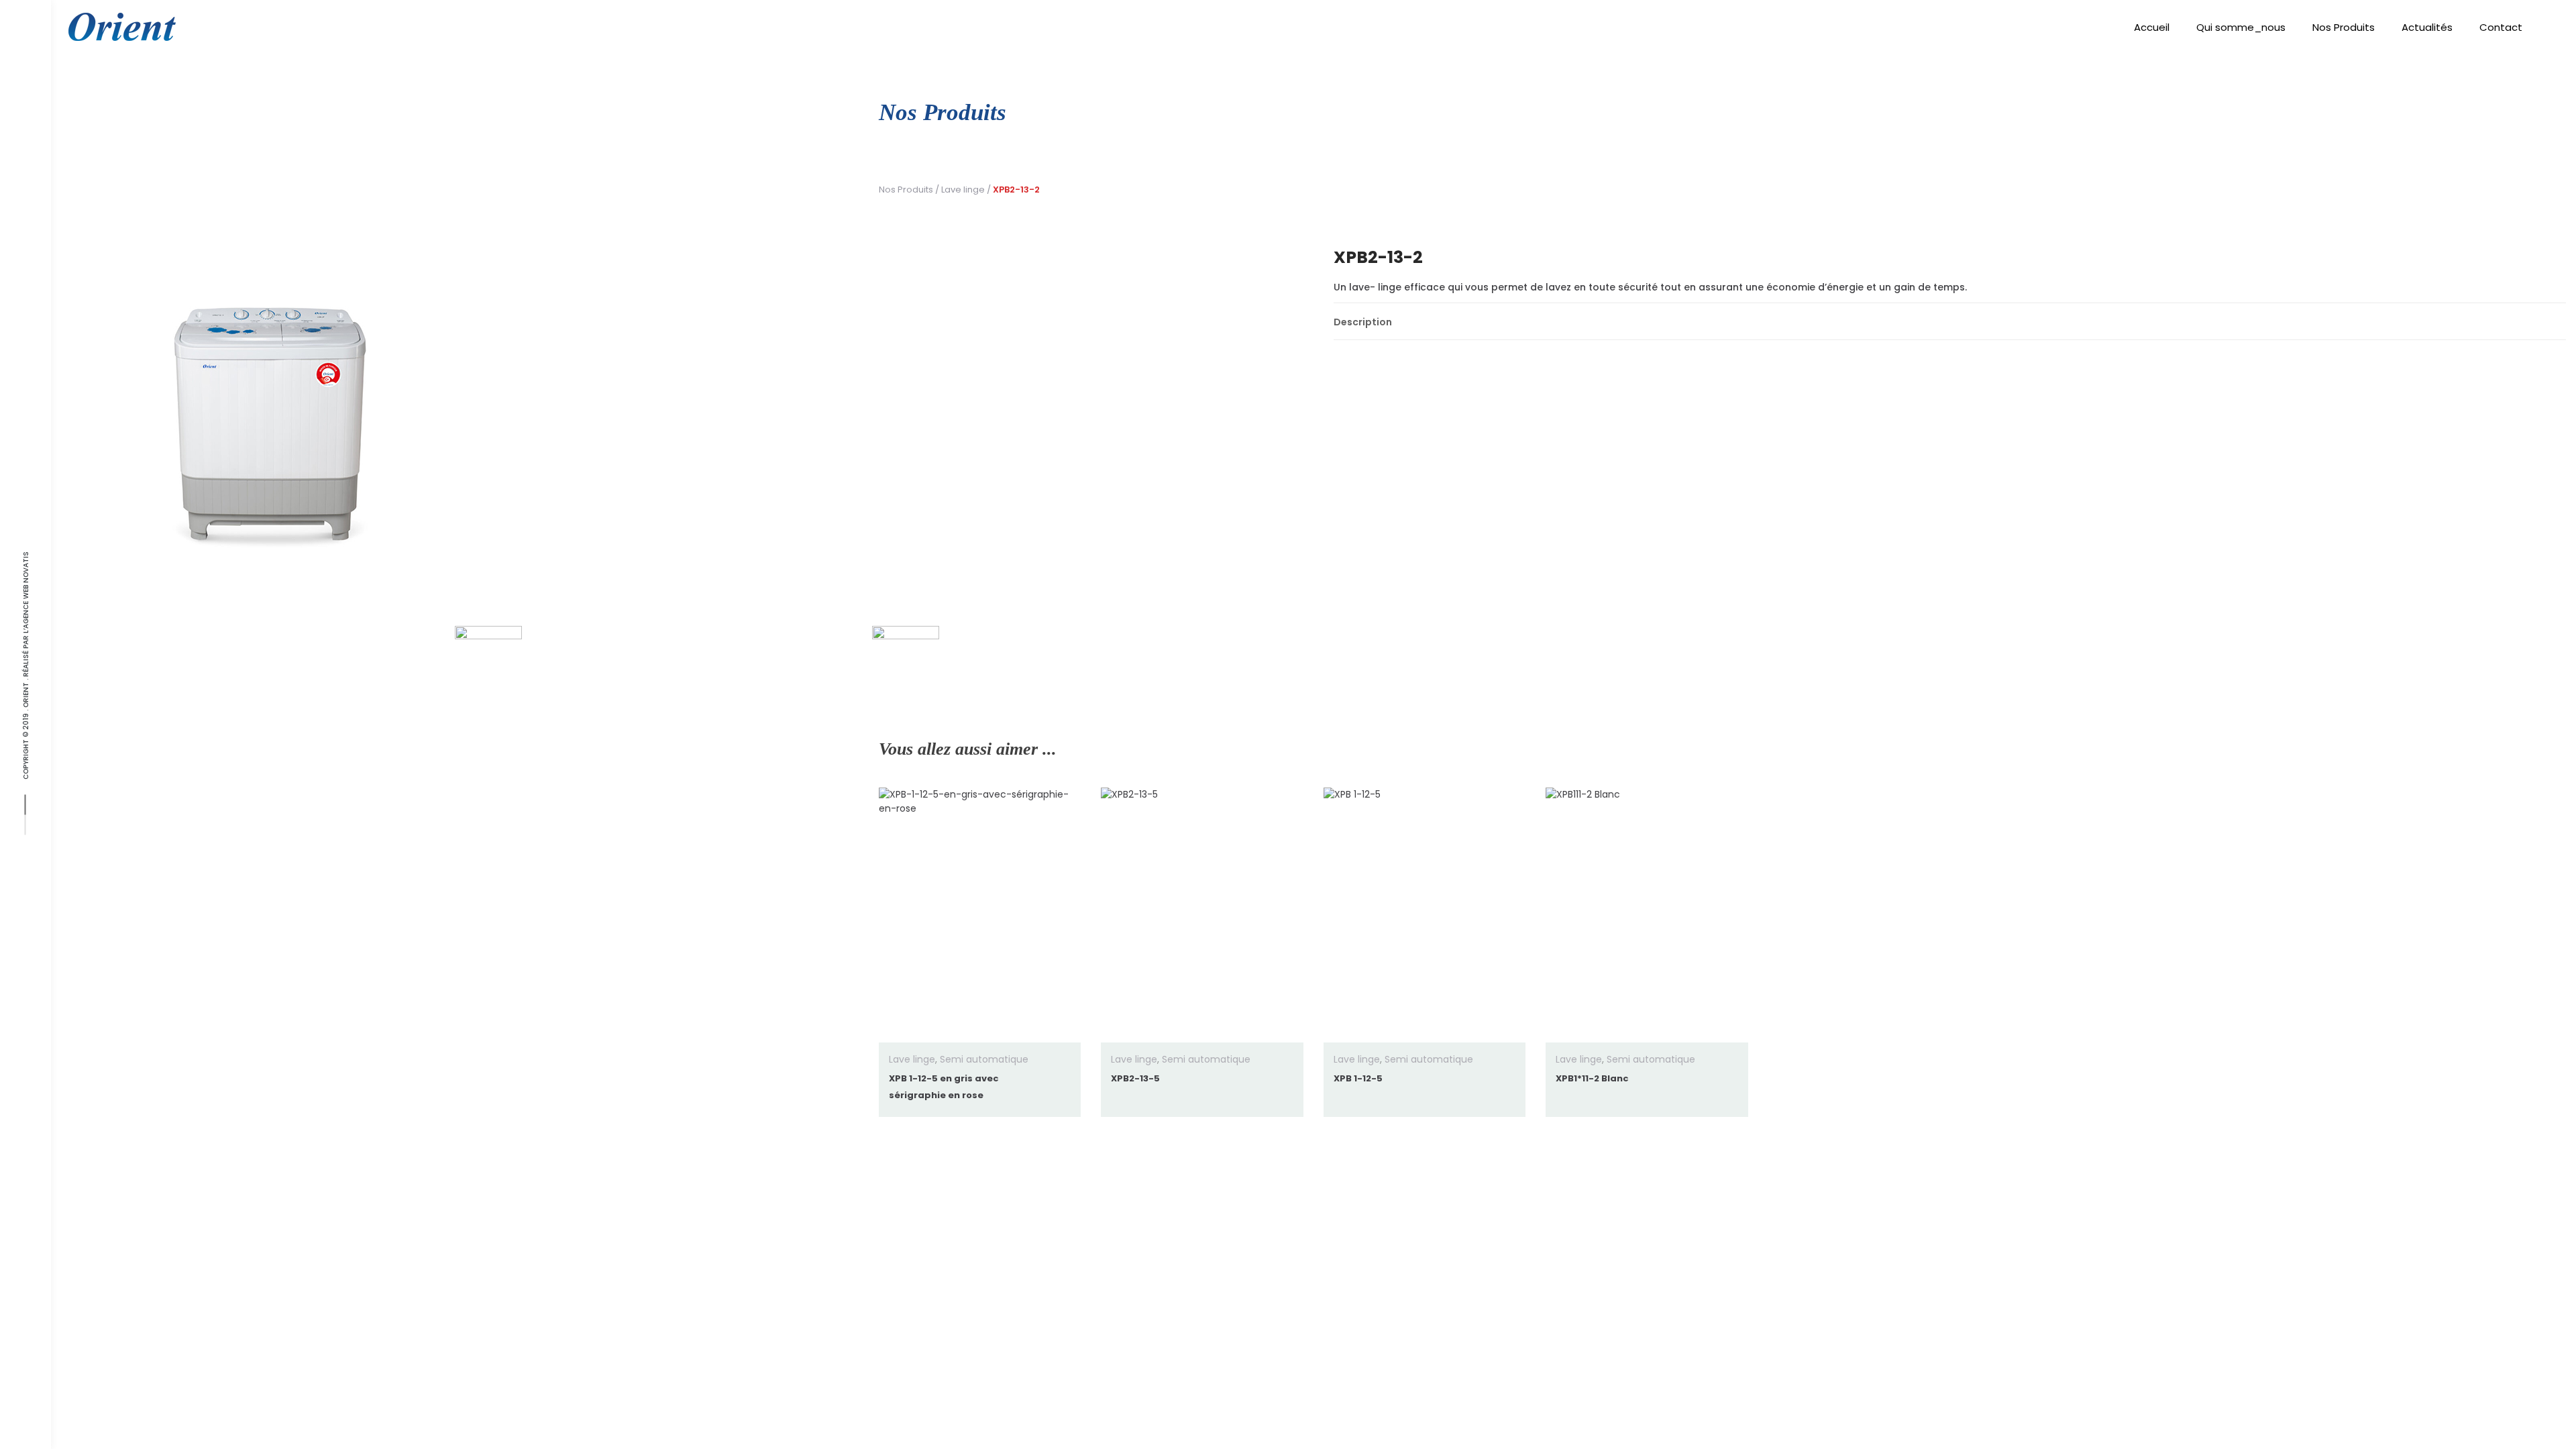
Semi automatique (984, 1059)
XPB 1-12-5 (1358, 1078)
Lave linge (963, 190)
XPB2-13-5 (1135, 1078)
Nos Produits (906, 190)
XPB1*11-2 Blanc (1592, 1078)
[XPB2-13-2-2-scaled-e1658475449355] (906, 659)
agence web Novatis (26, 590)
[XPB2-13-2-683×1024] (697, 416)
